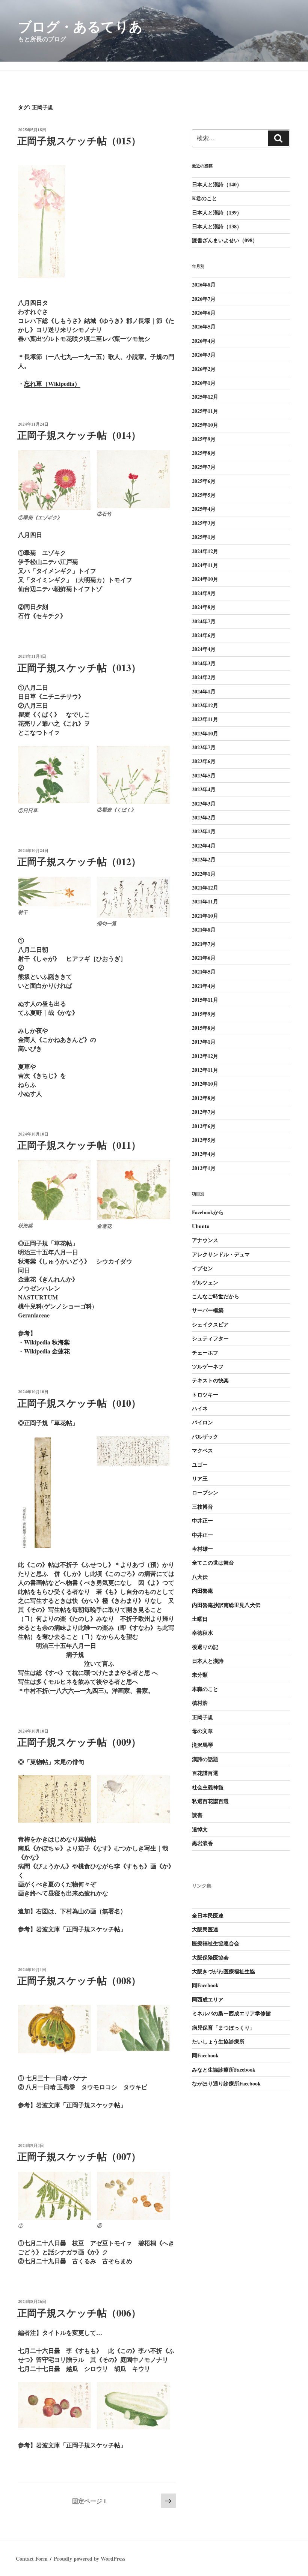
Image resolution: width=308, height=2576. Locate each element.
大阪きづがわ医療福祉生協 (223, 1971)
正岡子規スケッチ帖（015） (79, 141)
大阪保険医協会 (210, 1957)
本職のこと (205, 1689)
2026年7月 (204, 299)
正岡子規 (202, 1717)
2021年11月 (205, 901)
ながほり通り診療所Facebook (226, 2083)
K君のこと (205, 198)
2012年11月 (205, 1070)
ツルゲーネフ (208, 1366)
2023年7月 (204, 747)
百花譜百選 (205, 1773)
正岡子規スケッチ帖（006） (79, 2313)
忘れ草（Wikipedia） (52, 383)
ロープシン (205, 1492)
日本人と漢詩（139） (217, 212)
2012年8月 (204, 1098)
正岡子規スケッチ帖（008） (79, 1980)
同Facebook (205, 1985)
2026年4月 (204, 341)
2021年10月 (205, 916)
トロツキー (205, 1395)
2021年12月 (205, 887)
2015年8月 (204, 1028)
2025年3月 (204, 523)
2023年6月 (204, 761)
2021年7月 (204, 944)
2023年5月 (204, 775)
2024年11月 (205, 565)
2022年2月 (204, 859)
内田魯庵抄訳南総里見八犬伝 (226, 1605)
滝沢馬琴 (202, 1745)
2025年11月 (205, 411)
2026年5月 (204, 326)
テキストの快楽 (210, 1380)
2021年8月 (204, 929)
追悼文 (200, 1829)
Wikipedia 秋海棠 (47, 1342)
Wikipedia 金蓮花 (47, 1351)
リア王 (200, 1479)
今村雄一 (202, 1549)
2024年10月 (205, 579)
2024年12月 (205, 551)
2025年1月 (204, 537)
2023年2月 (204, 817)
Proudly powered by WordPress (89, 2559)
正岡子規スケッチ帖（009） (79, 1742)
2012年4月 (204, 1154)
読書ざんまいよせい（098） (225, 240)
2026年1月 (204, 383)
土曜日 (200, 1619)
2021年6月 (204, 958)
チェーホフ (205, 1353)
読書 (197, 1815)
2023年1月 (204, 831)
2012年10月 (205, 1084)
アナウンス (205, 1240)
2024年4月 (204, 649)
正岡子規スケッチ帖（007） (79, 2156)
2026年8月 (204, 284)
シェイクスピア (210, 1324)
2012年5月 (204, 1140)
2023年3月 (204, 803)
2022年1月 (204, 874)
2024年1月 (204, 691)
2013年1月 (204, 1042)
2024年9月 (204, 593)
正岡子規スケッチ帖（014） (79, 435)
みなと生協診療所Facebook (224, 2070)
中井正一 (202, 1521)
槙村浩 (200, 1703)
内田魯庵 (202, 1591)
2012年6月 (204, 1126)
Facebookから (208, 1212)
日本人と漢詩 (208, 1661)
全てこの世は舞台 (213, 1563)
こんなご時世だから (216, 1296)
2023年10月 (205, 733)
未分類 (200, 1675)
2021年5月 (204, 971)
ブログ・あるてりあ (80, 26)
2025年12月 (205, 397)
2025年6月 (204, 481)
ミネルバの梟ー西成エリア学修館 (231, 2013)
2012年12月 (205, 1056)
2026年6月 (204, 313)
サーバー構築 (208, 1310)
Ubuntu (201, 1226)
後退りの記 (205, 1647)
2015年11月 (205, 1000)
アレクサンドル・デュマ (221, 1254)
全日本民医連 (208, 1915)
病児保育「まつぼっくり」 (223, 2028)
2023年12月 (205, 705)
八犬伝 (200, 1577)
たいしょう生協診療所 (218, 2041)
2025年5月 (204, 495)
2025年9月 (204, 439)
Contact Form (32, 2559)
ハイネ (200, 1408)
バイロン (202, 1422)
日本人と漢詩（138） (217, 226)
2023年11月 (205, 719)
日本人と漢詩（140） (217, 184)
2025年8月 (204, 453)
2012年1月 (204, 1168)
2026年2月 (204, 369)
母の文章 (202, 1731)
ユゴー (200, 1465)
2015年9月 (204, 1014)
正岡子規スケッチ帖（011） (79, 1145)
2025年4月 (204, 509)
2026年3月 (204, 355)
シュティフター (210, 1338)
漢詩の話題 (205, 1759)
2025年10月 (205, 425)
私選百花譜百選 (210, 1801)
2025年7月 (204, 467)
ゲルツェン (205, 1282)
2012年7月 (204, 1112)
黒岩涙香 (202, 1843)
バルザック (205, 1437)
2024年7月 (204, 621)
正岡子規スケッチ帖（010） (79, 1403)
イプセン (202, 1268)
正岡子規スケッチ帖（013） (79, 668)
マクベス (202, 1450)
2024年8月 (204, 607)
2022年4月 (204, 845)
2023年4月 (204, 789)
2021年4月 (204, 986)
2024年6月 (204, 635)
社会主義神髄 (208, 1787)
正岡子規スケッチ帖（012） (79, 861)
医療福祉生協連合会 (216, 1943)
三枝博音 (202, 1507)
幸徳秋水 (202, 1633)
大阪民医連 (205, 1929)
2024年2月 (204, 677)
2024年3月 (204, 663)
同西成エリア (208, 1999)
